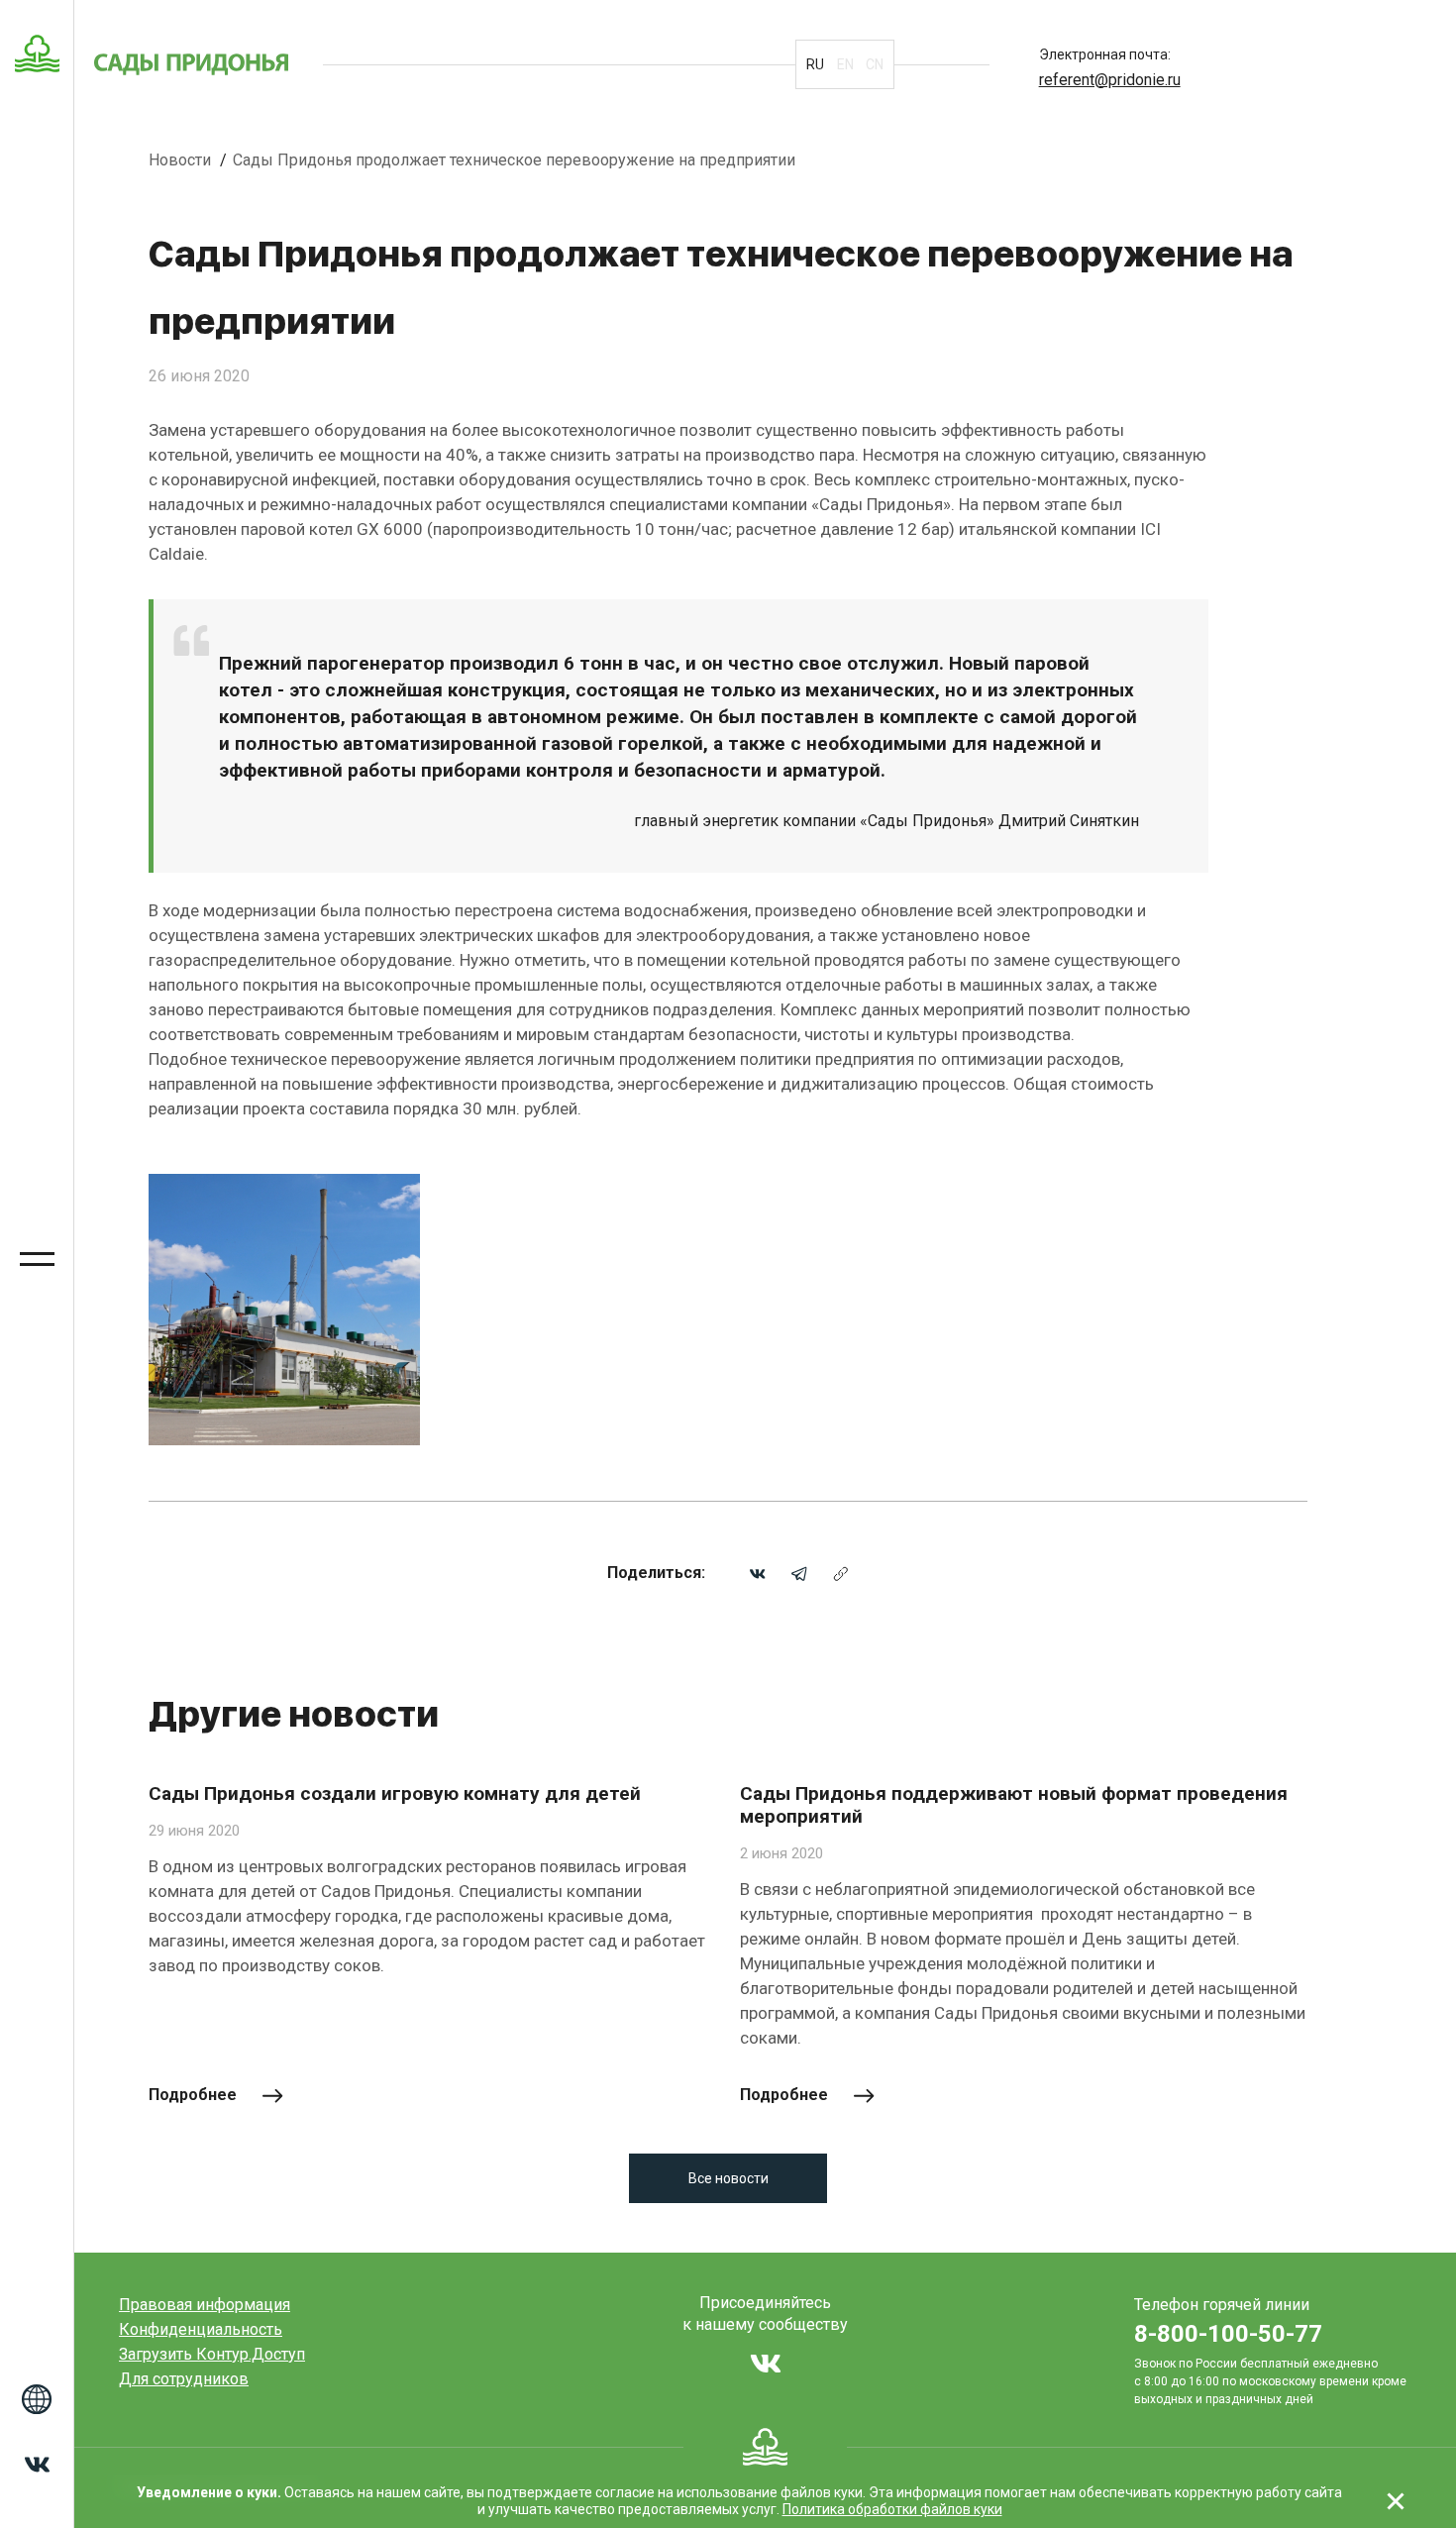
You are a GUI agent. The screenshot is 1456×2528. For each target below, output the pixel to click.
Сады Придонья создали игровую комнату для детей (395, 1793)
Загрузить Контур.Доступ (212, 2354)
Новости (182, 160)
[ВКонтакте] (758, 1573)
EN (845, 64)
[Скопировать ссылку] (841, 1573)
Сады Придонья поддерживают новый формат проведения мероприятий (1014, 1805)
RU (815, 64)
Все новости (728, 2178)
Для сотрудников (184, 2379)
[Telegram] (799, 1573)
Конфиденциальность (201, 2329)
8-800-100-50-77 (1228, 2334)
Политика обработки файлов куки (892, 2509)
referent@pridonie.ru (1110, 80)
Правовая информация (205, 2305)
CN (875, 64)
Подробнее (193, 2095)
